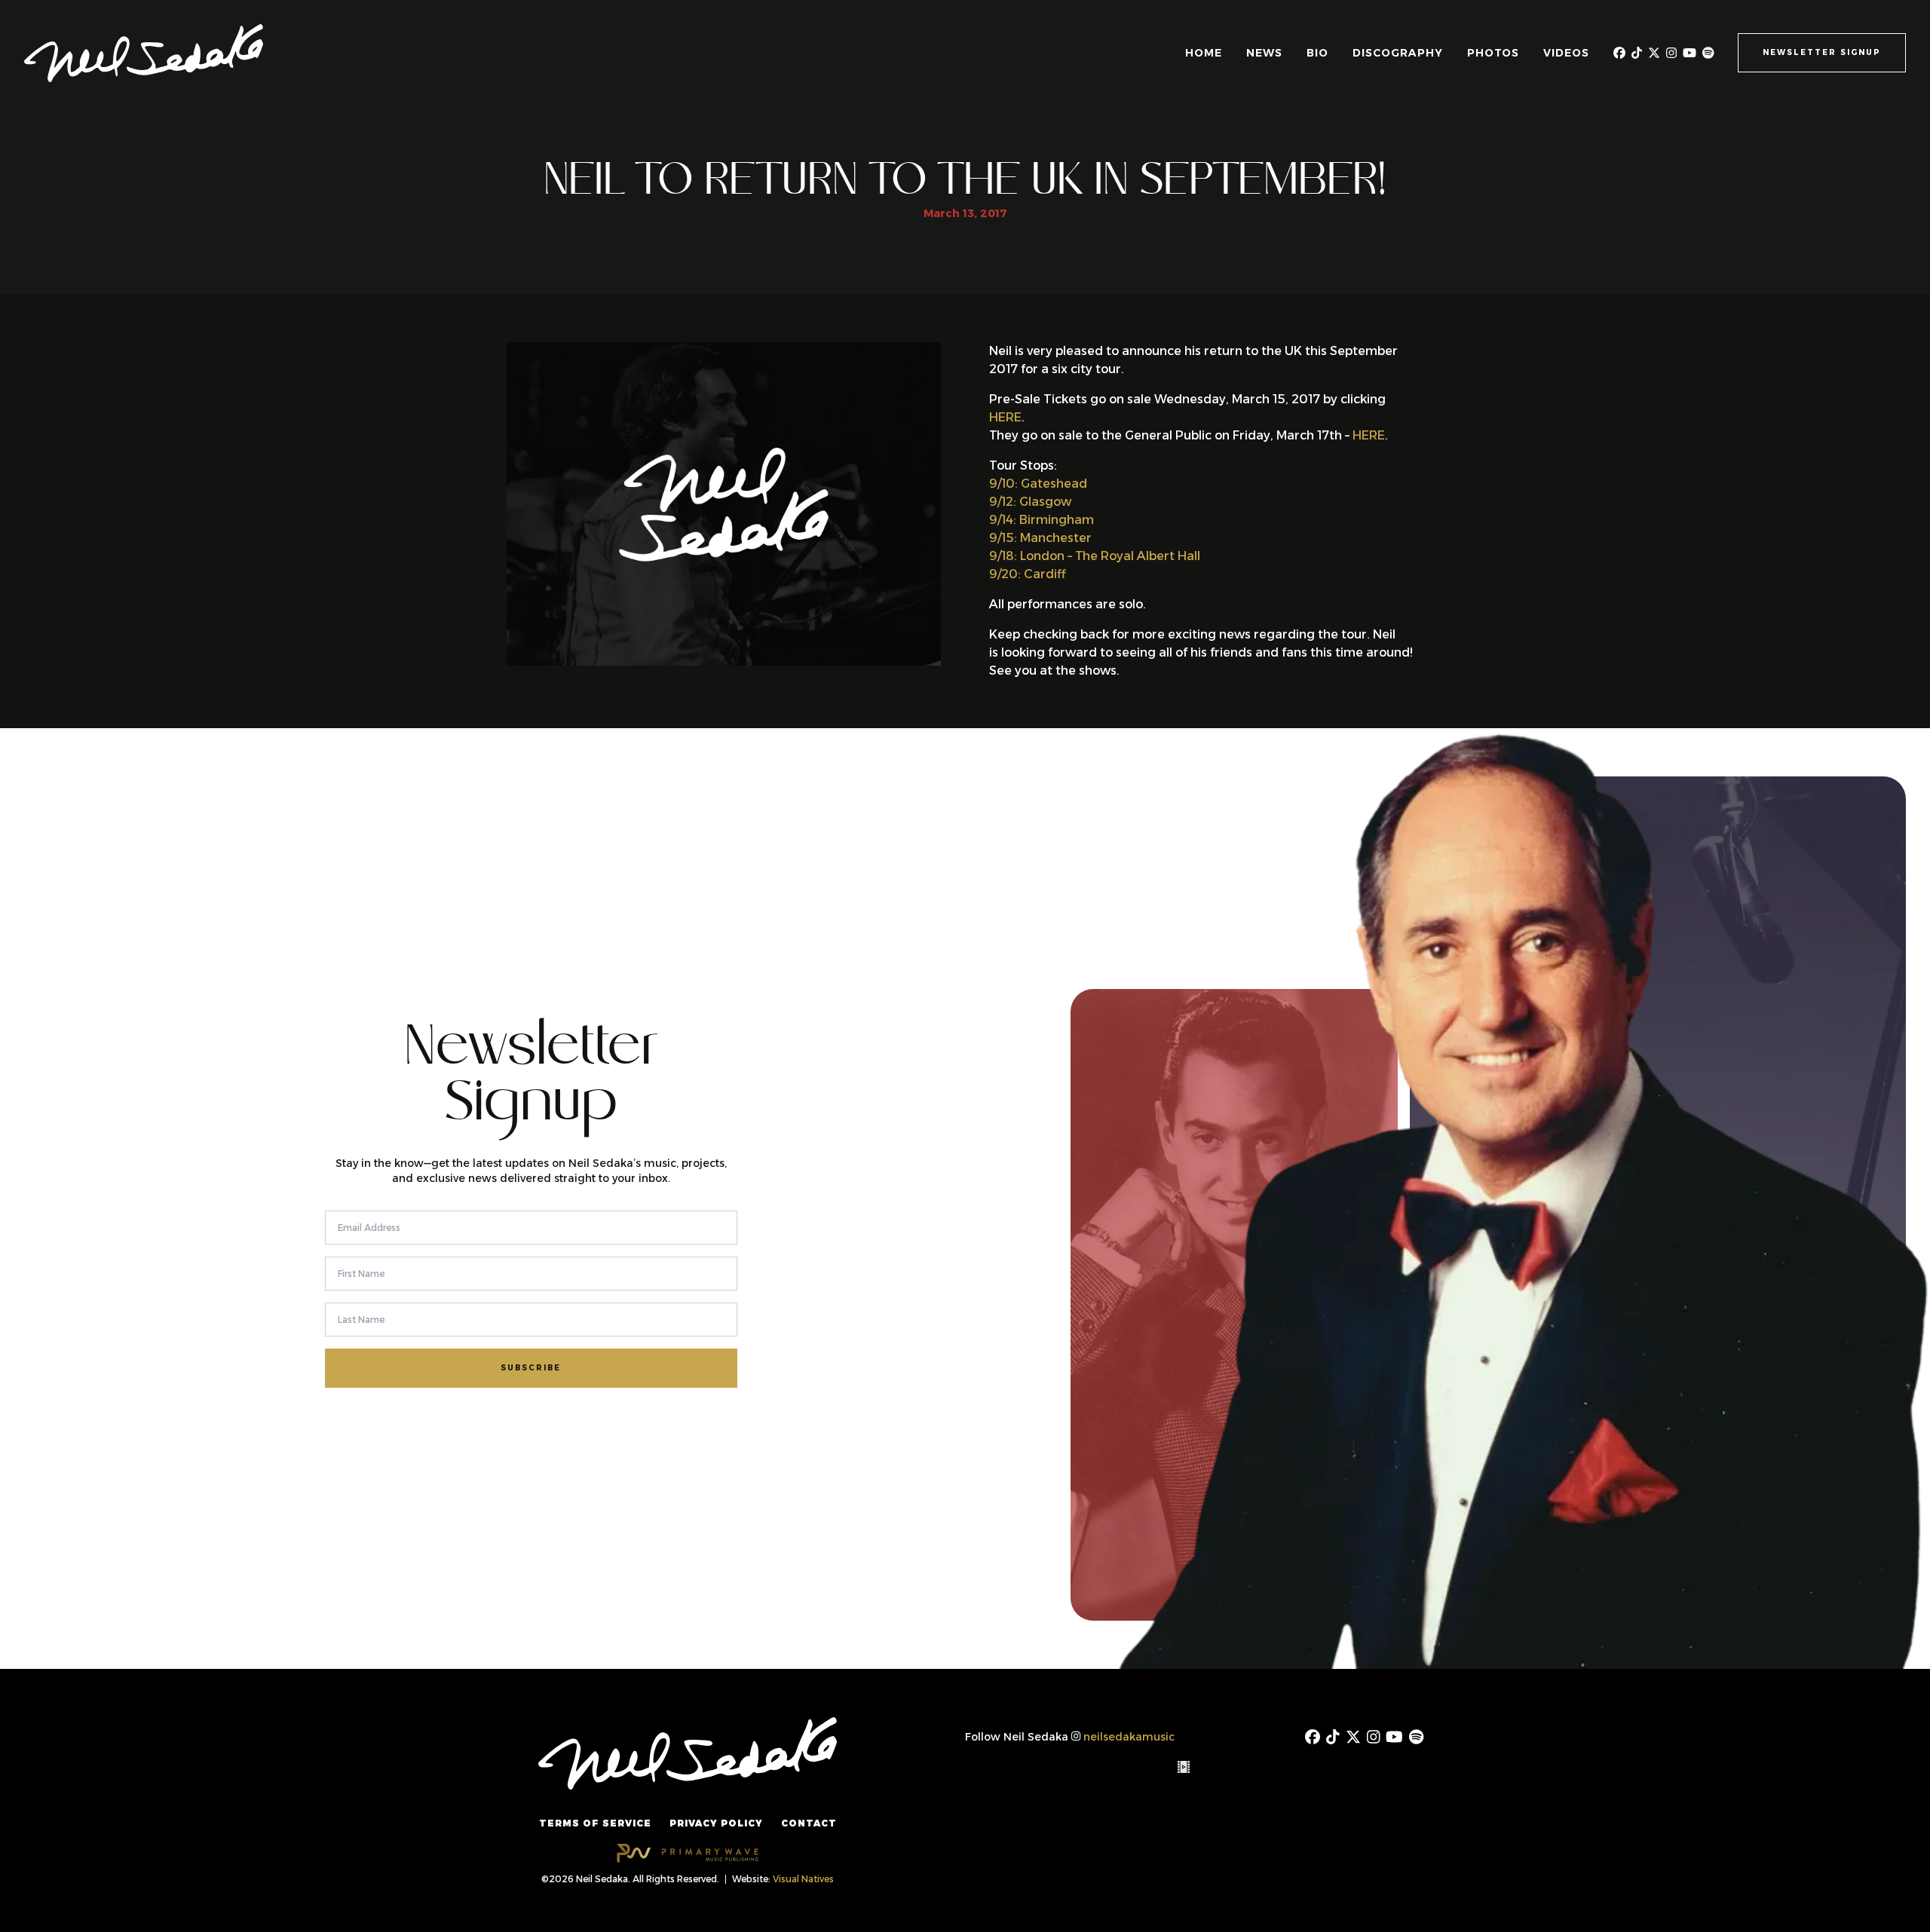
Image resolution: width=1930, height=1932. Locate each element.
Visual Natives (803, 1879)
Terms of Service (595, 1823)
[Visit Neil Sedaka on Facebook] (1619, 53)
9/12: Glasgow (1030, 502)
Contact (809, 1823)
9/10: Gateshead (1038, 484)
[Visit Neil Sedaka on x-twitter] (1654, 53)
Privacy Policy (716, 1823)
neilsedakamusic (1129, 1737)
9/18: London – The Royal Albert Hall (1095, 556)
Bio (1317, 53)
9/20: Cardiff (1027, 574)
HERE (1005, 417)
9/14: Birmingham (1042, 520)
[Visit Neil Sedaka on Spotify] (1708, 53)
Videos (1566, 53)
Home (1204, 53)
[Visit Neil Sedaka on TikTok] (1637, 53)
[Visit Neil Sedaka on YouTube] (1690, 53)
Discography (1398, 53)
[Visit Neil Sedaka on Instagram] (1671, 53)
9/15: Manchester (1040, 538)
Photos (1493, 53)
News (1264, 53)
